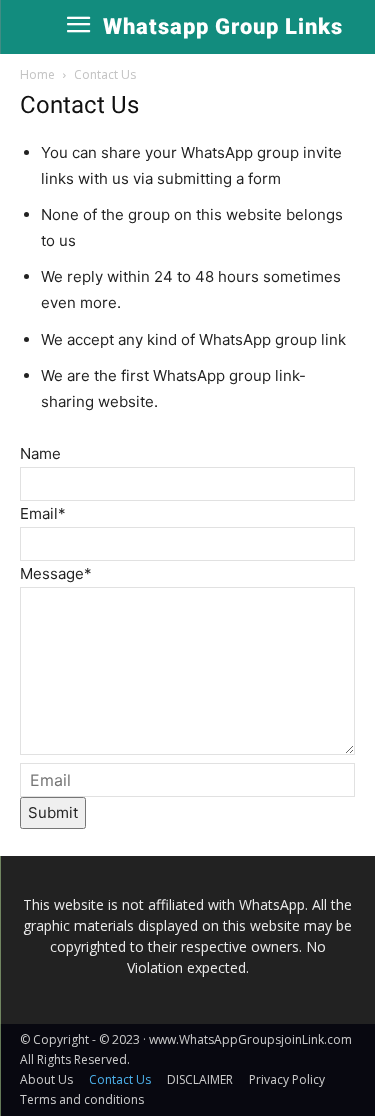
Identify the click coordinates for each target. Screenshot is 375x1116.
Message (56, 573)
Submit (53, 812)
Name (40, 453)
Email (43, 513)
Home (37, 74)
